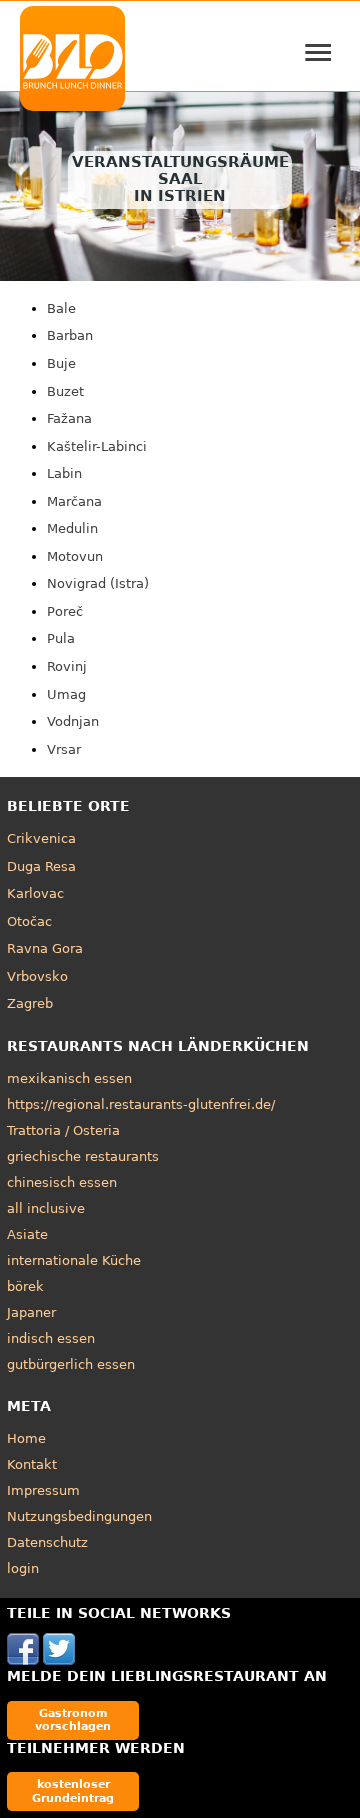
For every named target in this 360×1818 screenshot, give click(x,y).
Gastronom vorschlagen (73, 1719)
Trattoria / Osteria (63, 1130)
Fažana (69, 418)
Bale (61, 308)
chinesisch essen (62, 1182)
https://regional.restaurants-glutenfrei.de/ (141, 1104)
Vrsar (64, 749)
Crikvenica (41, 838)
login (23, 1568)
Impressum (43, 1490)
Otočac (29, 921)
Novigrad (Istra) (98, 583)
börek (25, 1286)
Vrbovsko (37, 976)
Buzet (65, 391)
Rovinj (67, 666)
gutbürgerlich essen (71, 1364)
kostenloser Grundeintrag (73, 1790)
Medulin (72, 528)
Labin (64, 473)
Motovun (75, 556)
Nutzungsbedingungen (79, 1516)
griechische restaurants (83, 1156)
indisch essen (51, 1338)
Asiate (27, 1234)
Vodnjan (73, 721)
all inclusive (46, 1208)
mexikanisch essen (69, 1078)
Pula (61, 638)
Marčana (74, 501)
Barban (70, 335)
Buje (61, 363)
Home (26, 1438)
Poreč (65, 611)
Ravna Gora (45, 948)
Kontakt (32, 1464)
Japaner (31, 1312)
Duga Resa (41, 866)
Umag (66, 694)
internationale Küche (74, 1260)
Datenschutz (47, 1542)
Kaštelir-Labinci (97, 446)
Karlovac (35, 893)
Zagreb (30, 1003)
